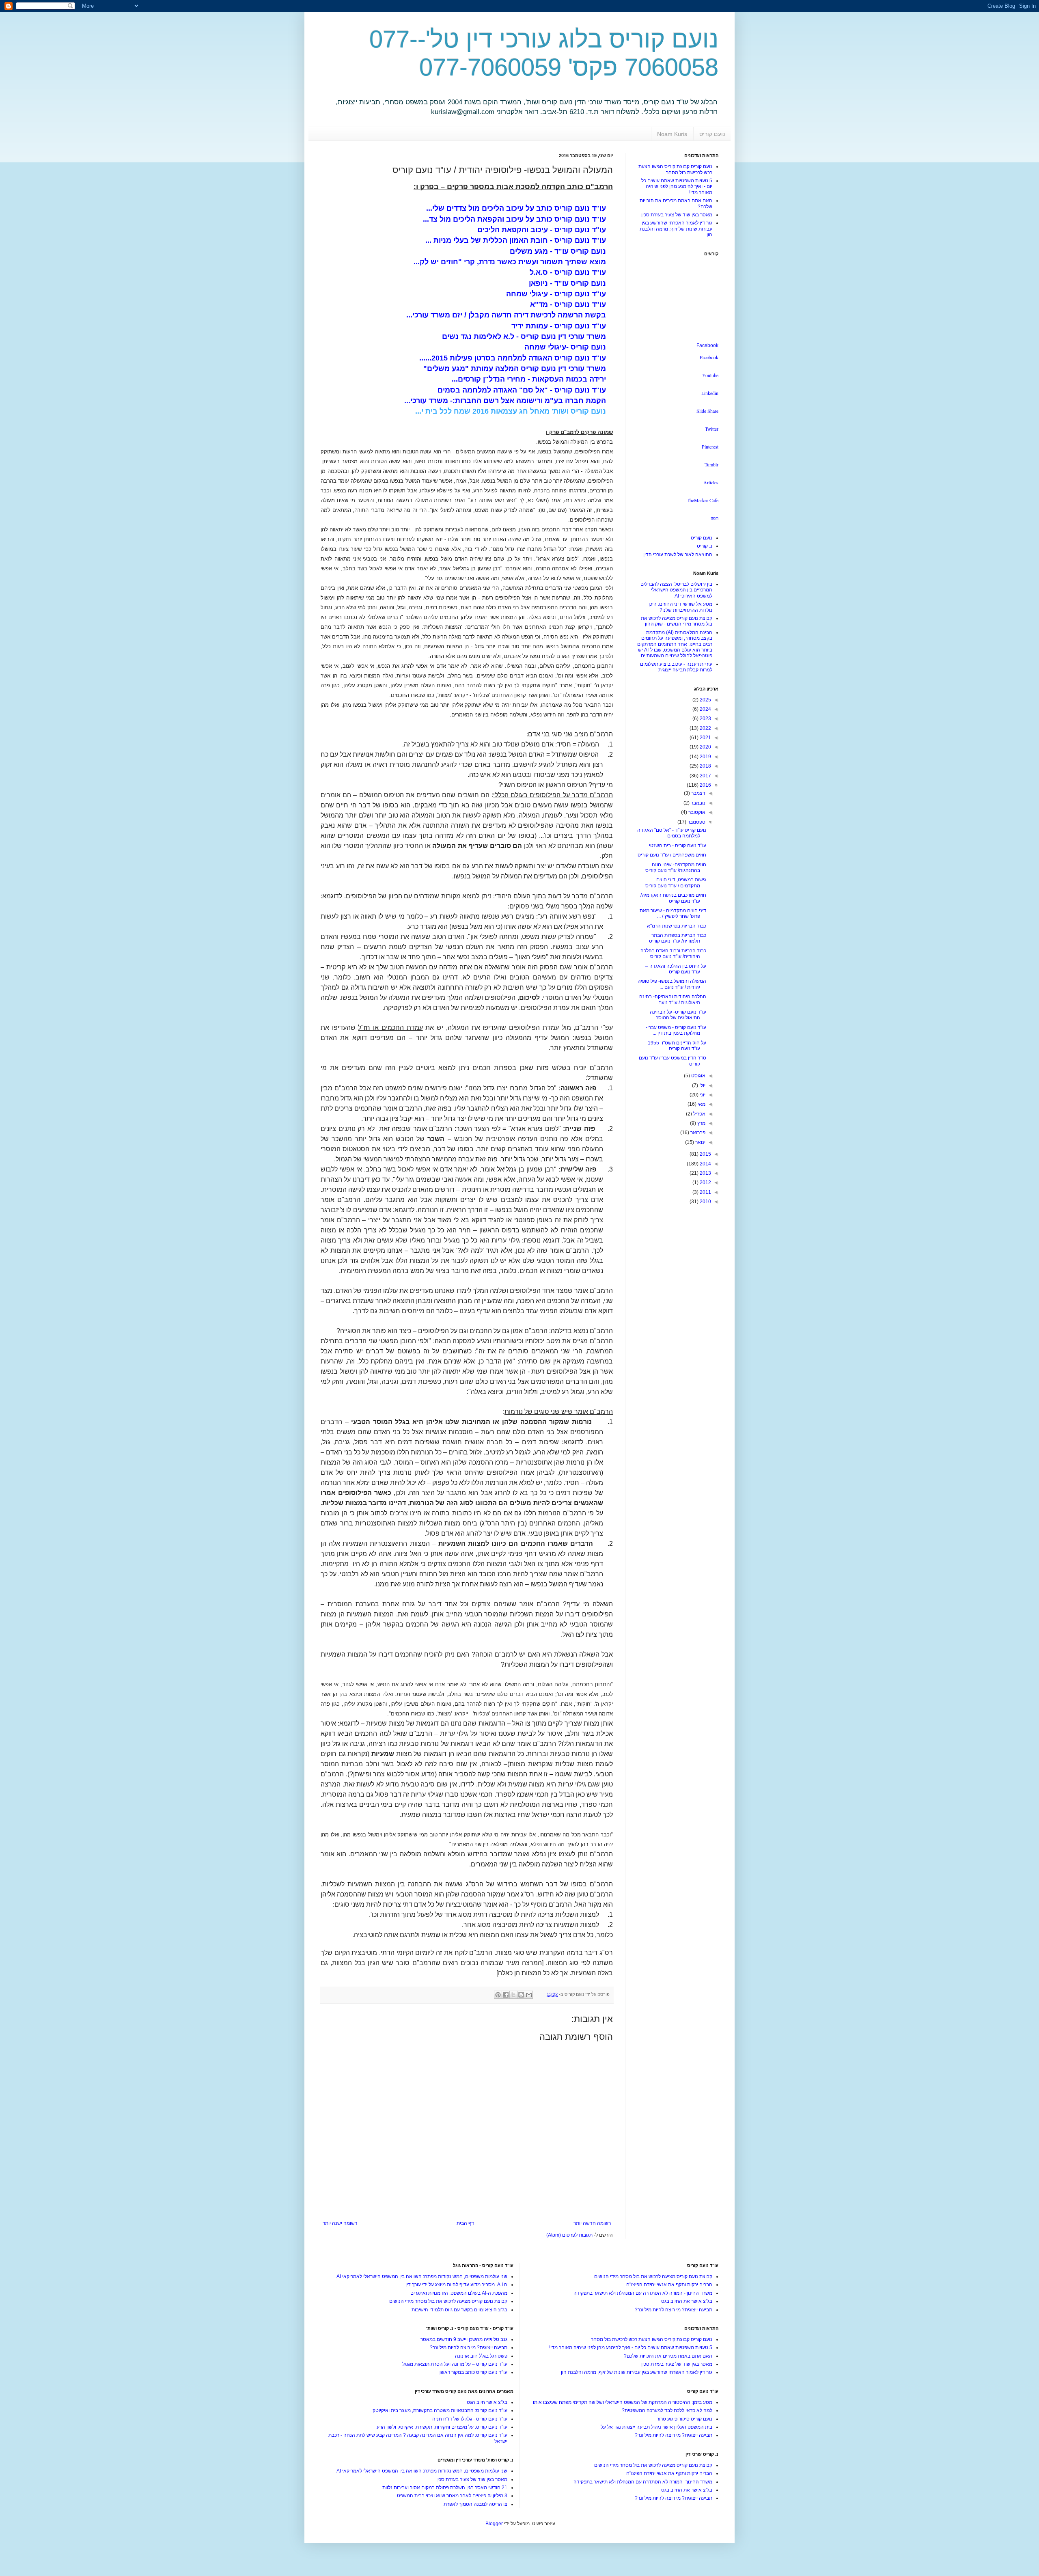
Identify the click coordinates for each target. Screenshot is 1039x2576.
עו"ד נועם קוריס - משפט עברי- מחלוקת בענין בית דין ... (676, 1030)
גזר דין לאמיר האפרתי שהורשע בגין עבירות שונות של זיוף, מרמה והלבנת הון (676, 229)
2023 (705, 718)
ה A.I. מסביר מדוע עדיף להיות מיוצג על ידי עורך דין (456, 2285)
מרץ (701, 1123)
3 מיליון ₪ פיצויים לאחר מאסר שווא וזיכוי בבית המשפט (452, 2496)
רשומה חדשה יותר (592, 2223)
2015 (705, 1154)
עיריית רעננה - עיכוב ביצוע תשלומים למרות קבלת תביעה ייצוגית (676, 667)
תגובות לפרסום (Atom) (569, 2235)
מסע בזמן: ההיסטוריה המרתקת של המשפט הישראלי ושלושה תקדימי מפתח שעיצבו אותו (623, 2402)
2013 (705, 1173)
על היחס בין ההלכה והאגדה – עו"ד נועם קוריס (676, 969)
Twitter (712, 429)
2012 (705, 1182)
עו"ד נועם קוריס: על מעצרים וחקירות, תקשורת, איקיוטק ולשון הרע (442, 2427)
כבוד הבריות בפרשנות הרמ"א (677, 926)
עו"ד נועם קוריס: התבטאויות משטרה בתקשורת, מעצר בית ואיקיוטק (440, 2410)
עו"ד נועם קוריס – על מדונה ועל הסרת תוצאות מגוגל (455, 2364)
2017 (705, 776)
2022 (705, 728)
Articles (711, 482)
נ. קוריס (705, 546)
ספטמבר (696, 822)
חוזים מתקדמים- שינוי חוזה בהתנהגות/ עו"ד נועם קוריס (676, 867)
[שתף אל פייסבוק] (506, 1995)
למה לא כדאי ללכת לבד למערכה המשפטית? (667, 2410)
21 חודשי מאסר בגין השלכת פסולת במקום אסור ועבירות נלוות (445, 2488)
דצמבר (698, 793)
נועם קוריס (712, 134)
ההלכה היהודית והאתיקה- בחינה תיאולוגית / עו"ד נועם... (673, 999)
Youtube (710, 375)
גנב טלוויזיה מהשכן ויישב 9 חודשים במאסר (464, 2339)
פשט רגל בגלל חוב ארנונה (481, 2356)
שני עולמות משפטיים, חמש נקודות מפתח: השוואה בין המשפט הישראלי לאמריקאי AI (422, 2276)
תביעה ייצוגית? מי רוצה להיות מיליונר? (674, 2310)
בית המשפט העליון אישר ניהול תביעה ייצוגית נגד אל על (656, 2427)
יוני (702, 1095)
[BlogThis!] (521, 1995)
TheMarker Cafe (703, 500)
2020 (705, 747)
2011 (705, 1192)
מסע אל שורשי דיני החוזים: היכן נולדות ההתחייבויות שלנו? (680, 607)
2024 (705, 709)
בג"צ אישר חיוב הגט (487, 2402)
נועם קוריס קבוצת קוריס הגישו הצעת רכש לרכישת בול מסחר (675, 169)
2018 (705, 766)
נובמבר (697, 803)
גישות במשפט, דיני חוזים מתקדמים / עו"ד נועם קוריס (676, 882)
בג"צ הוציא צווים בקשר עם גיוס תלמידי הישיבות (459, 2310)
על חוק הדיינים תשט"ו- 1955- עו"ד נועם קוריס (676, 1046)
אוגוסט (698, 1076)
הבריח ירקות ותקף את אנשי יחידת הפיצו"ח (669, 2285)
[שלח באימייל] (529, 1995)
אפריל (699, 1114)
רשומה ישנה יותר (340, 2223)
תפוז (715, 518)
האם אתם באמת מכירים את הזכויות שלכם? (668, 2356)
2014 (705, 1164)
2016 (705, 785)
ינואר (700, 1142)
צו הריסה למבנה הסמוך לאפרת (475, 2504)
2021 (705, 738)
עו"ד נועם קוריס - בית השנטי (678, 846)
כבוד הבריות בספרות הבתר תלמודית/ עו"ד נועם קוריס (678, 938)
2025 (705, 700)
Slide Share (707, 411)
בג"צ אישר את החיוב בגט (687, 2301)
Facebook (707, 345)
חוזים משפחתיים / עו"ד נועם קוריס (672, 855)
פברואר (697, 1133)
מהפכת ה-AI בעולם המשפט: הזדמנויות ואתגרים (459, 2293)
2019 (705, 757)
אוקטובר (696, 812)
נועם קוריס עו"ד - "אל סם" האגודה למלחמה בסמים (672, 833)
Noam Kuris (672, 134)
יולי (702, 1085)
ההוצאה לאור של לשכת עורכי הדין (678, 554)
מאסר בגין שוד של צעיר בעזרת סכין (677, 215)
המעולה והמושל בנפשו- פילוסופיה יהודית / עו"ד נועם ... (672, 984)
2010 (705, 1202)
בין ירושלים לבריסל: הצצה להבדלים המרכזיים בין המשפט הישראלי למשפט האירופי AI (676, 590)
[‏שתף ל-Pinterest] (498, 1995)
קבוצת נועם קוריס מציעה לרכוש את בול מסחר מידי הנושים (653, 2276)
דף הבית (465, 2223)
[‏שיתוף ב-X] (513, 1995)
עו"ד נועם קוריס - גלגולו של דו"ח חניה (470, 2419)
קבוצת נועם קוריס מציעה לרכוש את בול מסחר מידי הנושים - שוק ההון (677, 621)
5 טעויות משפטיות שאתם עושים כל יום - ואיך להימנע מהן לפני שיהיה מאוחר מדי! (677, 187)
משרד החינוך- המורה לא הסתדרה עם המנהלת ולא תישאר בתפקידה (643, 2293)
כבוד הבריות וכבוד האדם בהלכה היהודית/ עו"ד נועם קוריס (673, 954)
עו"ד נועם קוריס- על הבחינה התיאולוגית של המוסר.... (678, 1015)
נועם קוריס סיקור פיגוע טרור (684, 2419)
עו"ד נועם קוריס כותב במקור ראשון (473, 2372)
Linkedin (710, 393)
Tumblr (711, 464)
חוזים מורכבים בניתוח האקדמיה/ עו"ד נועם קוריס (673, 898)
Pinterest (710, 447)
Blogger (494, 2524)
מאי (701, 1104)
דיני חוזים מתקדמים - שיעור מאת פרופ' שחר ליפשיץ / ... (673, 913)
